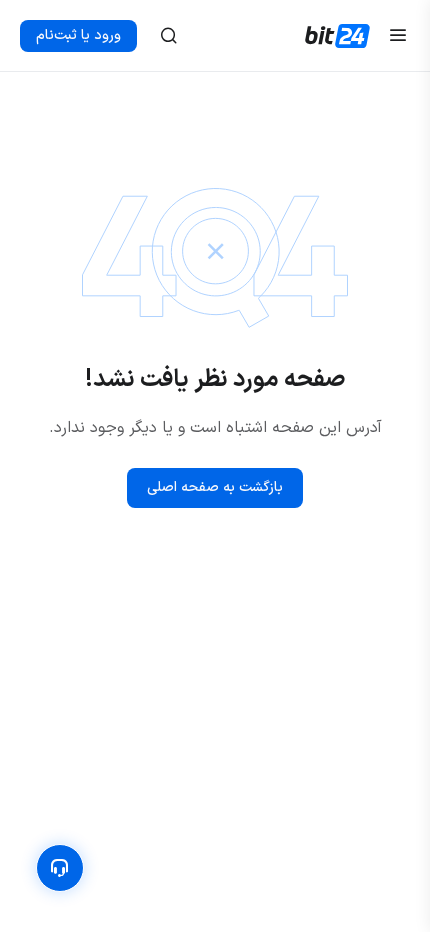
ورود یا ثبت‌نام (78, 36)
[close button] (169, 36)
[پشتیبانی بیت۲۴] (60, 868)
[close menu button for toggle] (398, 36)
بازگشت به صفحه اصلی (215, 488)
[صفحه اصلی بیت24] (337, 36)
